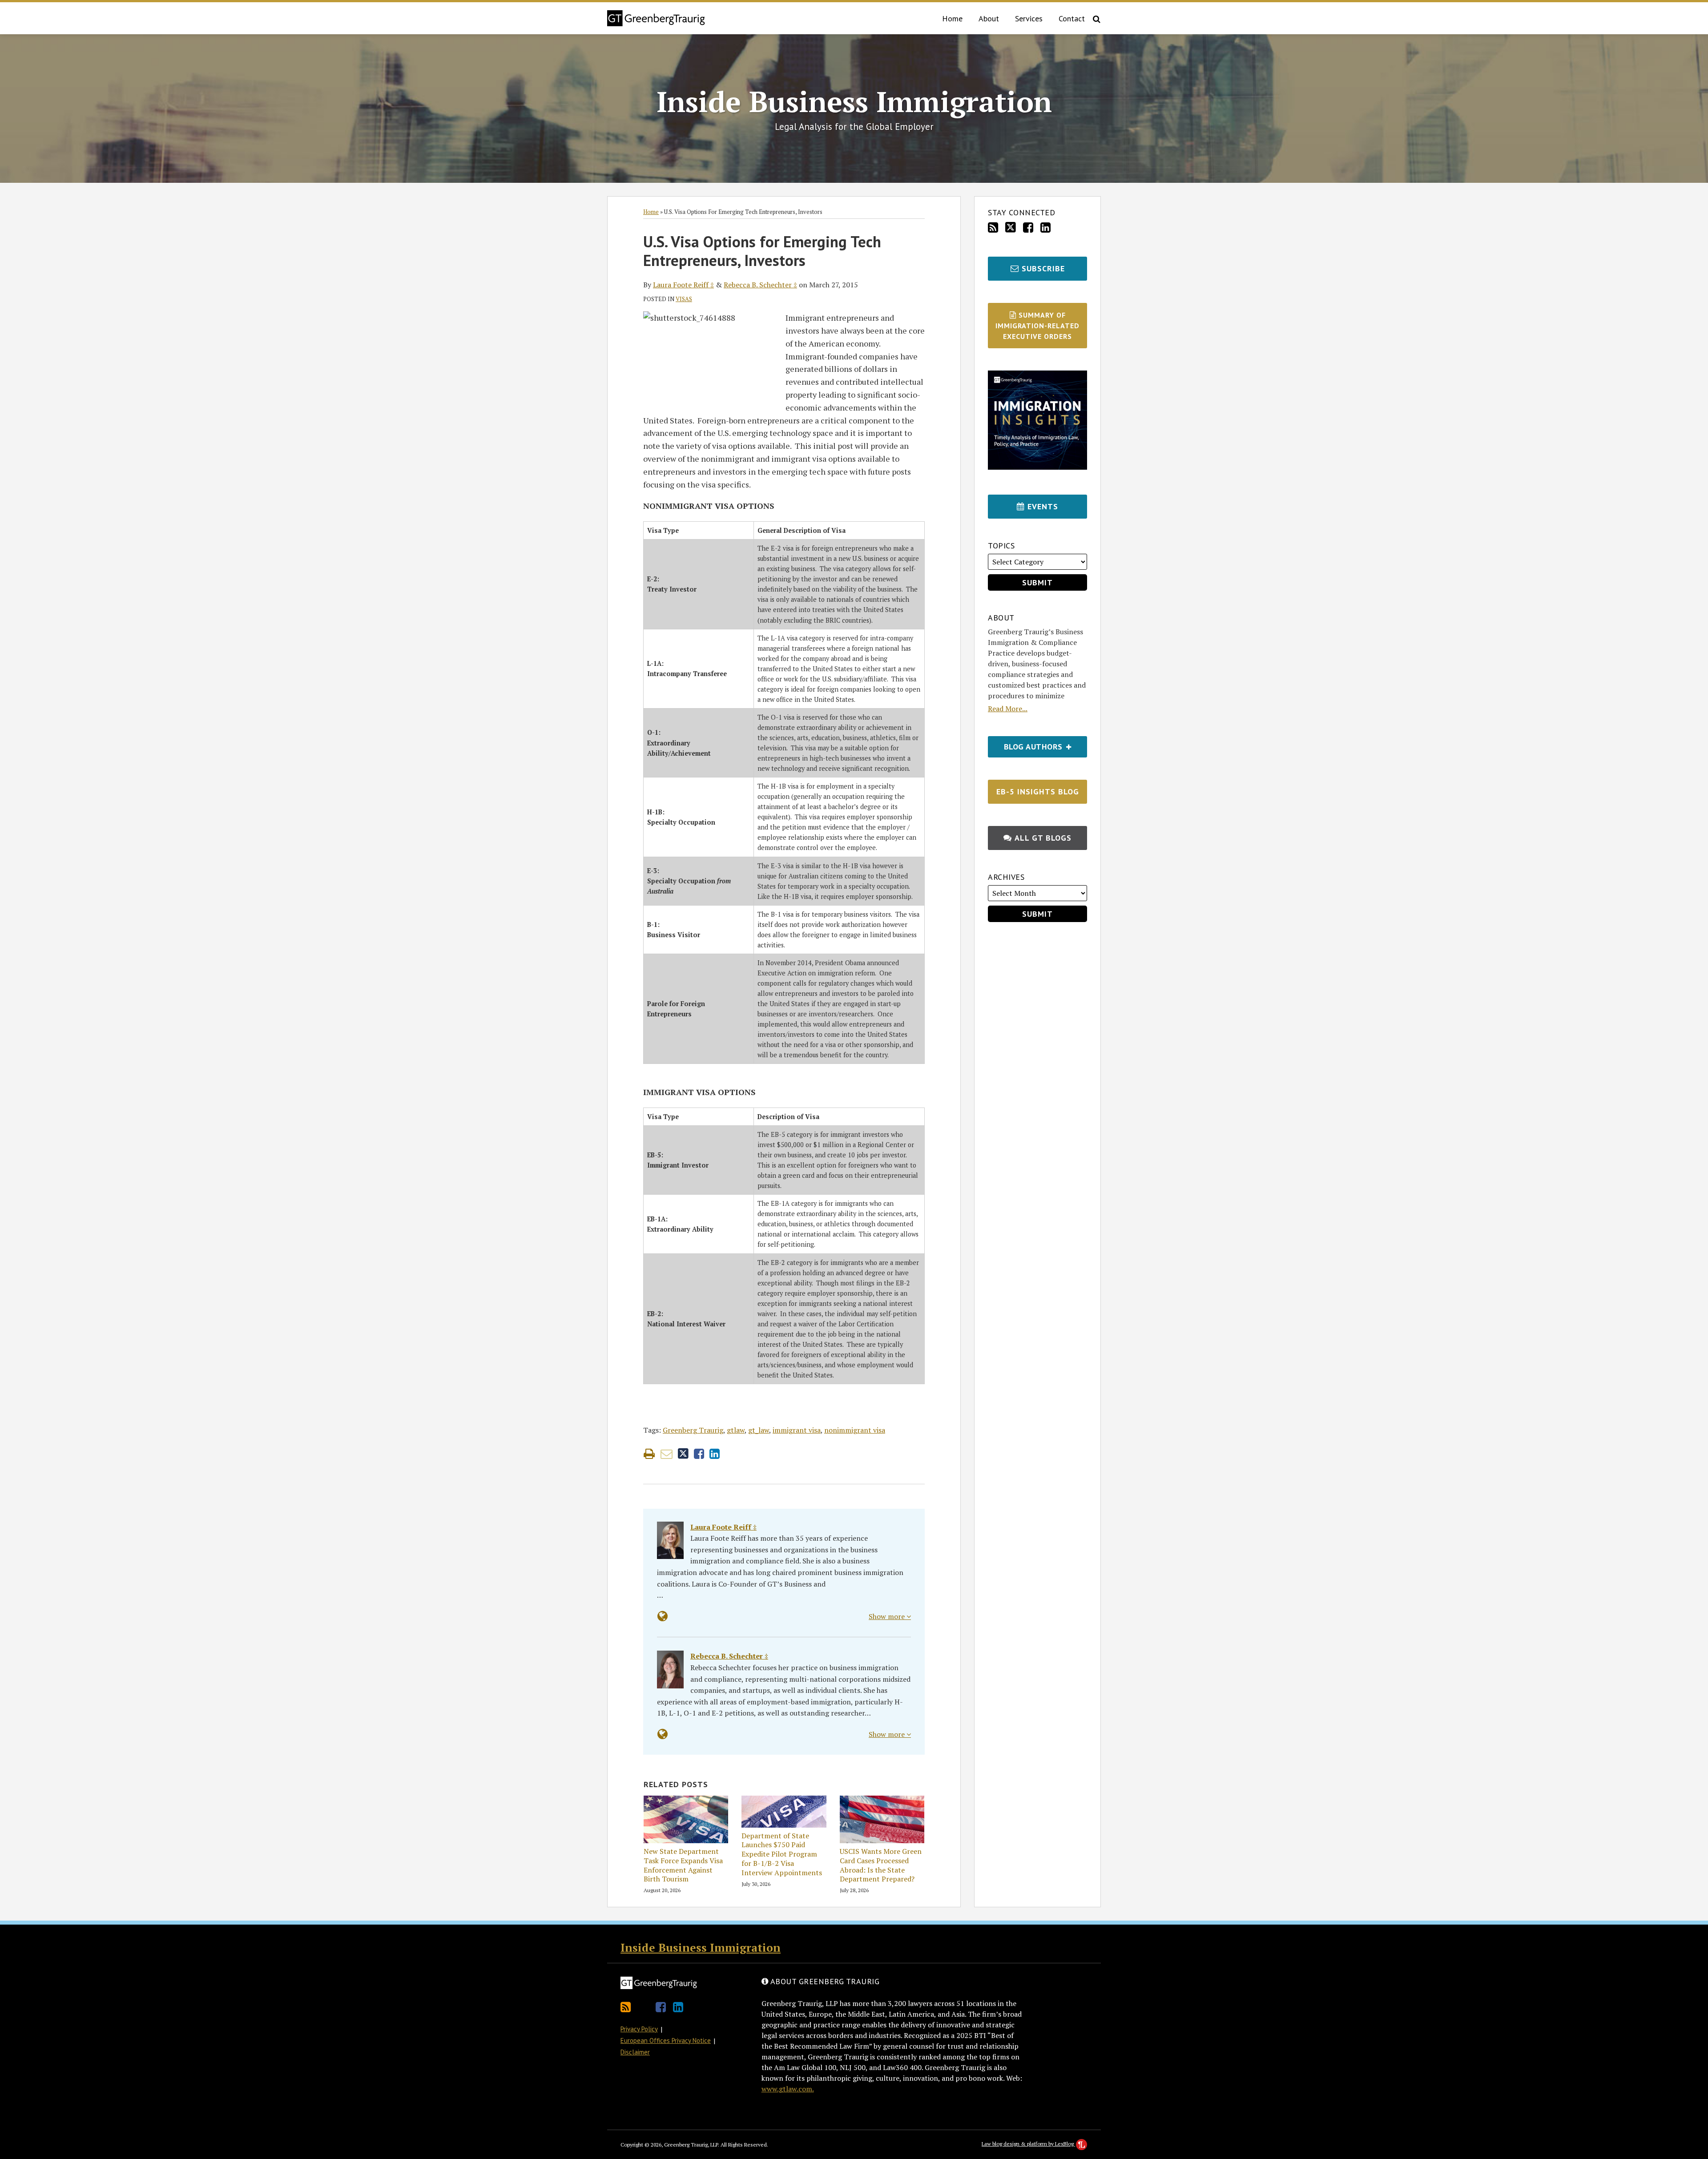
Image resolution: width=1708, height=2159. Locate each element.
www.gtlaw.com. (788, 2089)
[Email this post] (667, 1454)
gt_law (759, 1430)
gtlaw (736, 1430)
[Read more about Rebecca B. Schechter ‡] (663, 1734)
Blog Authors (1026, 744)
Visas (684, 299)
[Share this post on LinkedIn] (715, 1454)
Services (1029, 18)
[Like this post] (699, 1454)
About (989, 18)
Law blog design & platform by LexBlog (1028, 2144)
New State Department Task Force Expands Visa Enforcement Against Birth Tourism (683, 1865)
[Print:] (649, 1454)
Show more (888, 1616)
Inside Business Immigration (854, 101)
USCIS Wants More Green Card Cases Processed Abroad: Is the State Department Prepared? (881, 1865)
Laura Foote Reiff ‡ (683, 285)
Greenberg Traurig (693, 1430)
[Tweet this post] (683, 1454)
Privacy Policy (639, 2029)
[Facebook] (1028, 228)
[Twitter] (1011, 227)
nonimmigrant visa (855, 1430)
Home (952, 18)
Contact (1072, 18)
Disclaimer (635, 2052)
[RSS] (993, 228)
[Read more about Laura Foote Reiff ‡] (663, 1616)
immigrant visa (797, 1430)
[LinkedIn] (1045, 228)
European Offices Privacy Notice (666, 2040)
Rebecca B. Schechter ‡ (760, 285)
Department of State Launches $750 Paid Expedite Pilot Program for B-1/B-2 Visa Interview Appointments (782, 1854)
